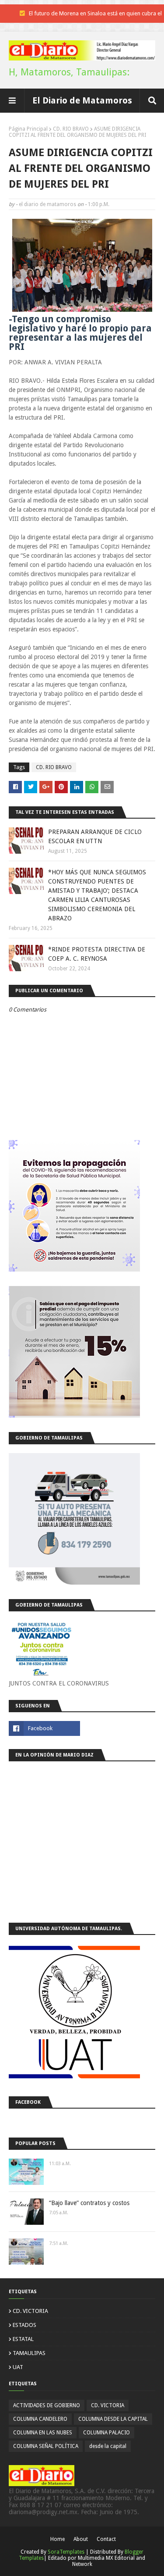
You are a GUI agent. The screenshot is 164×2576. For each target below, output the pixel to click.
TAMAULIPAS (29, 2353)
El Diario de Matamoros (82, 100)
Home (58, 2539)
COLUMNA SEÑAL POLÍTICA (46, 2446)
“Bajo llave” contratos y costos (89, 2203)
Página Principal (28, 129)
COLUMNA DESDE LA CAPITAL (113, 2419)
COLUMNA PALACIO (106, 2433)
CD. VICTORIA (30, 2311)
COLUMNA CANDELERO (40, 2419)
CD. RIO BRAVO (71, 129)
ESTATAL (23, 2339)
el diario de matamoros (47, 204)
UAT (18, 2367)
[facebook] (44, 1728)
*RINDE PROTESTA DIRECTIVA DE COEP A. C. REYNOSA (97, 954)
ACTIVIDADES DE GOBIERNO (47, 2405)
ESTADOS (24, 2325)
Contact (106, 2539)
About (81, 2539)
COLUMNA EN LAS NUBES (43, 2433)
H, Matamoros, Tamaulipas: (69, 72)
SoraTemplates (66, 2552)
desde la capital (108, 2446)
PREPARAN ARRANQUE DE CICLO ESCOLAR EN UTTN (95, 836)
